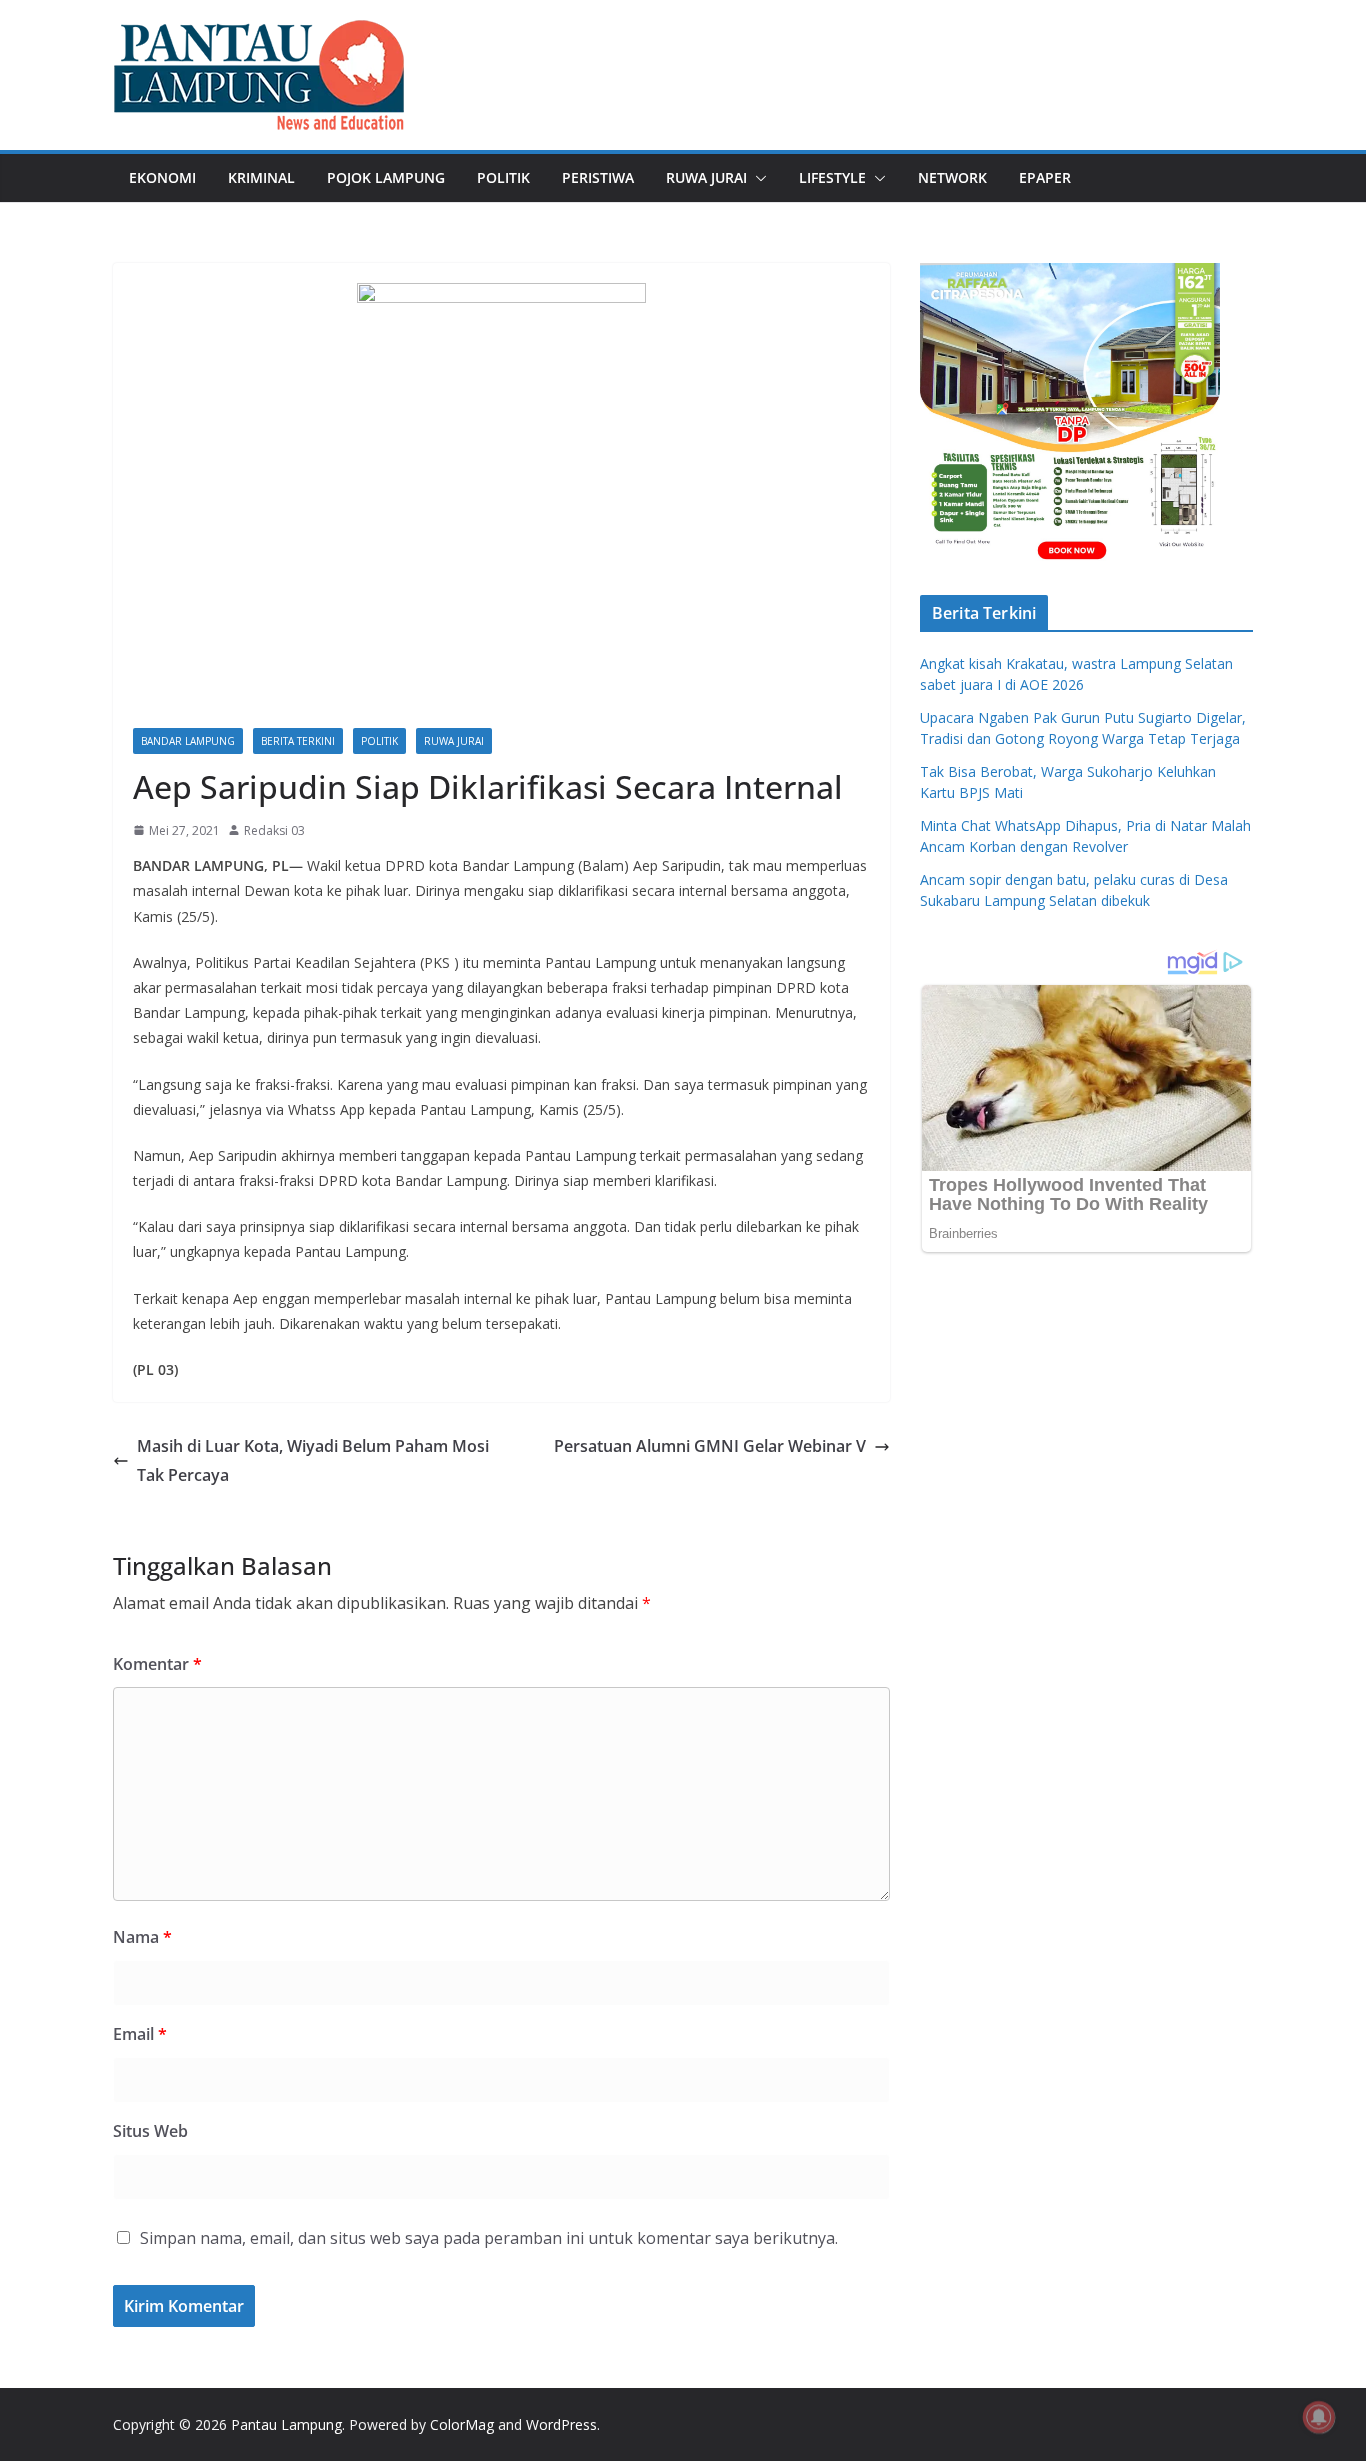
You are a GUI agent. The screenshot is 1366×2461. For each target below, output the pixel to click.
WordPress (561, 2424)
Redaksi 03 (274, 830)
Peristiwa (598, 177)
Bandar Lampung (188, 741)
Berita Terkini (298, 741)
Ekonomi (162, 177)
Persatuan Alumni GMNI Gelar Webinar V (710, 1446)
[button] (757, 178)
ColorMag (462, 2424)
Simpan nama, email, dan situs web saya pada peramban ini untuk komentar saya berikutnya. (489, 2238)
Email (140, 2034)
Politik (503, 177)
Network (952, 177)
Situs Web (150, 2131)
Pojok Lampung (386, 177)
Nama (142, 1937)
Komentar (157, 1664)
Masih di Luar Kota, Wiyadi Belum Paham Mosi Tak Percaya (313, 1460)
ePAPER (1045, 177)
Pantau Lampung (286, 2424)
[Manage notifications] (1319, 2417)
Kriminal (261, 177)
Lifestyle (832, 177)
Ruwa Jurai (706, 177)
